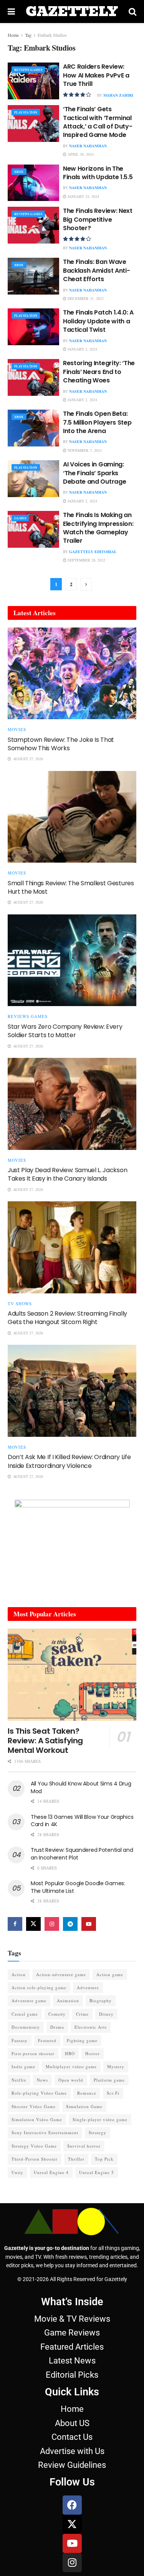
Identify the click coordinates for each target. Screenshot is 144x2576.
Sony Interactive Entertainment (45, 2132)
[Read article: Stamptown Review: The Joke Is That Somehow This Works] (72, 674)
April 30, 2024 (80, 154)
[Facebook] (72, 2505)
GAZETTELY (72, 12)
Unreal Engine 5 (97, 2172)
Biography (101, 2000)
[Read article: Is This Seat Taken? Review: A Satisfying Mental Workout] (72, 1675)
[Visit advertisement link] (72, 1548)
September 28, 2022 (86, 560)
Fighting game (82, 2040)
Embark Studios (52, 35)
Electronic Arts (91, 2027)
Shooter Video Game (34, 2106)
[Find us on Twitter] (33, 1924)
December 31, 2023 (85, 298)
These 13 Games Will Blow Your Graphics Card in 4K (82, 1821)
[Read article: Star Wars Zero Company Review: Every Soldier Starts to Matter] (72, 960)
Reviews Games (28, 70)
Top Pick (104, 2159)
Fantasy (20, 2040)
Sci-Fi (113, 2093)
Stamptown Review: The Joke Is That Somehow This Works (61, 744)
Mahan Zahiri (118, 95)
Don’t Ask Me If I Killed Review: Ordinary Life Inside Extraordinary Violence (69, 1461)
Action (19, 1974)
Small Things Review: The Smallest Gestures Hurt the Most (71, 887)
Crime (82, 2014)
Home (13, 35)
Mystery (116, 2066)
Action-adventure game (61, 1974)
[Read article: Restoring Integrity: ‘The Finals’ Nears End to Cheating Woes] (33, 377)
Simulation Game (84, 2106)
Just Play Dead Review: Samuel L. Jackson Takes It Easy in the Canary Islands (67, 1174)
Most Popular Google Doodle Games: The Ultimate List (78, 1887)
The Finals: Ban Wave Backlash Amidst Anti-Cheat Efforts (96, 270)
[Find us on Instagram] (52, 1924)
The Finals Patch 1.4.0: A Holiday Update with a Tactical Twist (98, 321)
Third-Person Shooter (35, 2159)
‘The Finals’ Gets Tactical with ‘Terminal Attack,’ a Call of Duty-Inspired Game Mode (98, 122)
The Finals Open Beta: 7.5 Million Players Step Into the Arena (97, 422)
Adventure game (29, 2000)
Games (20, 518)
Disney (106, 2014)
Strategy (98, 2132)
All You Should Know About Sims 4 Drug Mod (81, 1787)
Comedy (57, 2014)
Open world (71, 2080)
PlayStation (26, 112)
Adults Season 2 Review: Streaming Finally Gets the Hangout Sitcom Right (67, 1318)
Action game (110, 1974)
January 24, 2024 (83, 196)
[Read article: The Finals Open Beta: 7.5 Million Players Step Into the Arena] (33, 428)
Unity (17, 2172)
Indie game (23, 2066)
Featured (47, 2040)
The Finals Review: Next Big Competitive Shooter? (98, 219)
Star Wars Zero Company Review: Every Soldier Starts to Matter (65, 1031)
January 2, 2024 (82, 349)
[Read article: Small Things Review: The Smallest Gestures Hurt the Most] (72, 817)
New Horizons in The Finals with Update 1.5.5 (98, 173)
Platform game (109, 2080)
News (42, 2080)
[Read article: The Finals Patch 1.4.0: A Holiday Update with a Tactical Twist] (33, 327)
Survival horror (84, 2146)
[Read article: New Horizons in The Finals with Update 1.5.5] (33, 183)
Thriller (76, 2159)
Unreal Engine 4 (51, 2172)
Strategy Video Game (34, 2146)
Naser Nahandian (88, 146)
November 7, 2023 (84, 450)
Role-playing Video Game (39, 2093)
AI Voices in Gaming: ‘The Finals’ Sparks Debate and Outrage (94, 473)
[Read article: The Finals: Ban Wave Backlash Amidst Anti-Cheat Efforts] (33, 276)
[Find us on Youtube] (89, 1924)
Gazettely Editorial (93, 552)
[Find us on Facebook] (15, 1924)
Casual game (25, 2014)
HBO (70, 2053)
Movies (17, 729)
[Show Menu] (11, 12)
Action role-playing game (39, 1987)
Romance (87, 2093)
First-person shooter (33, 2053)
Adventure (88, 1987)
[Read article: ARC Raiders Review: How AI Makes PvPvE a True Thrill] (33, 81)
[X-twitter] (72, 2524)
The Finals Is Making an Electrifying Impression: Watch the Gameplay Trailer (98, 528)
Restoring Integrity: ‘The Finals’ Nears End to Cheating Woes (99, 372)
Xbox (19, 172)
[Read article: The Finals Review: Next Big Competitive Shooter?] (33, 225)
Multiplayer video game (71, 2066)
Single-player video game (100, 2119)
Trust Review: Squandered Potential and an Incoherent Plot (82, 1854)
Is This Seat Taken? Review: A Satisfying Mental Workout (45, 1741)
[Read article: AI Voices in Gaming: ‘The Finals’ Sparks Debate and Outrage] (33, 479)
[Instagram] (72, 2563)
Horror (93, 2053)
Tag (28, 35)
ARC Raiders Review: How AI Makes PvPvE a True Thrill (96, 75)
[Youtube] (72, 2543)
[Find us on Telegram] (70, 1924)
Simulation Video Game (37, 2119)
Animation (68, 2000)
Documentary (26, 2027)
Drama (57, 2027)
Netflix (19, 2080)
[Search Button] (132, 12)
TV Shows (20, 1304)
